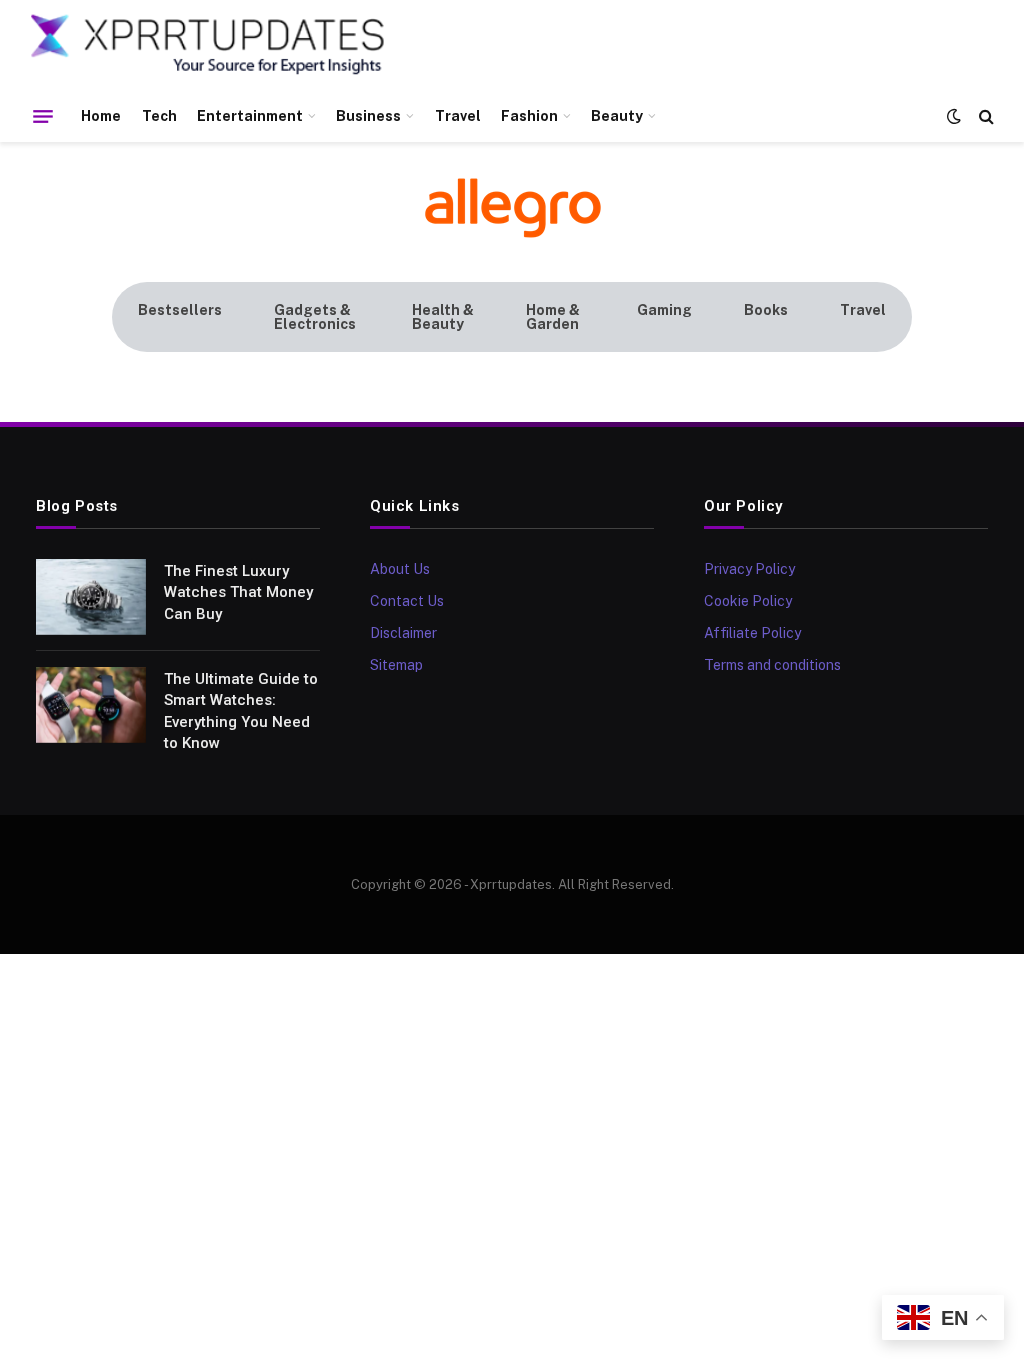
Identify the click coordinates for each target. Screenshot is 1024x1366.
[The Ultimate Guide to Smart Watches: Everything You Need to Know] (91, 705)
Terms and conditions (772, 665)
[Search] (984, 116)
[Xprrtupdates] (208, 45)
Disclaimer (403, 633)
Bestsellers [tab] (180, 310)
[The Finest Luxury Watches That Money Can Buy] (91, 597)
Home (101, 116)
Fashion (529, 116)
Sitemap (396, 665)
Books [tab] (766, 310)
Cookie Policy (748, 601)
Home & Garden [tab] (553, 317)
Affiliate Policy (752, 633)
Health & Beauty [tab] (443, 317)
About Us (400, 569)
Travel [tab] (863, 310)
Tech (159, 116)
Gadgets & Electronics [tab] (315, 317)
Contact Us (407, 601)
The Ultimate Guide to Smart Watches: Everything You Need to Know (241, 711)
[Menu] (43, 116)
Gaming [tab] (664, 310)
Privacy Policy (749, 569)
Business (368, 116)
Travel (458, 116)
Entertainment (250, 116)
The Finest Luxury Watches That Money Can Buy (238, 592)
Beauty (617, 116)
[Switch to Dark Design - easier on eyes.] (954, 116)
